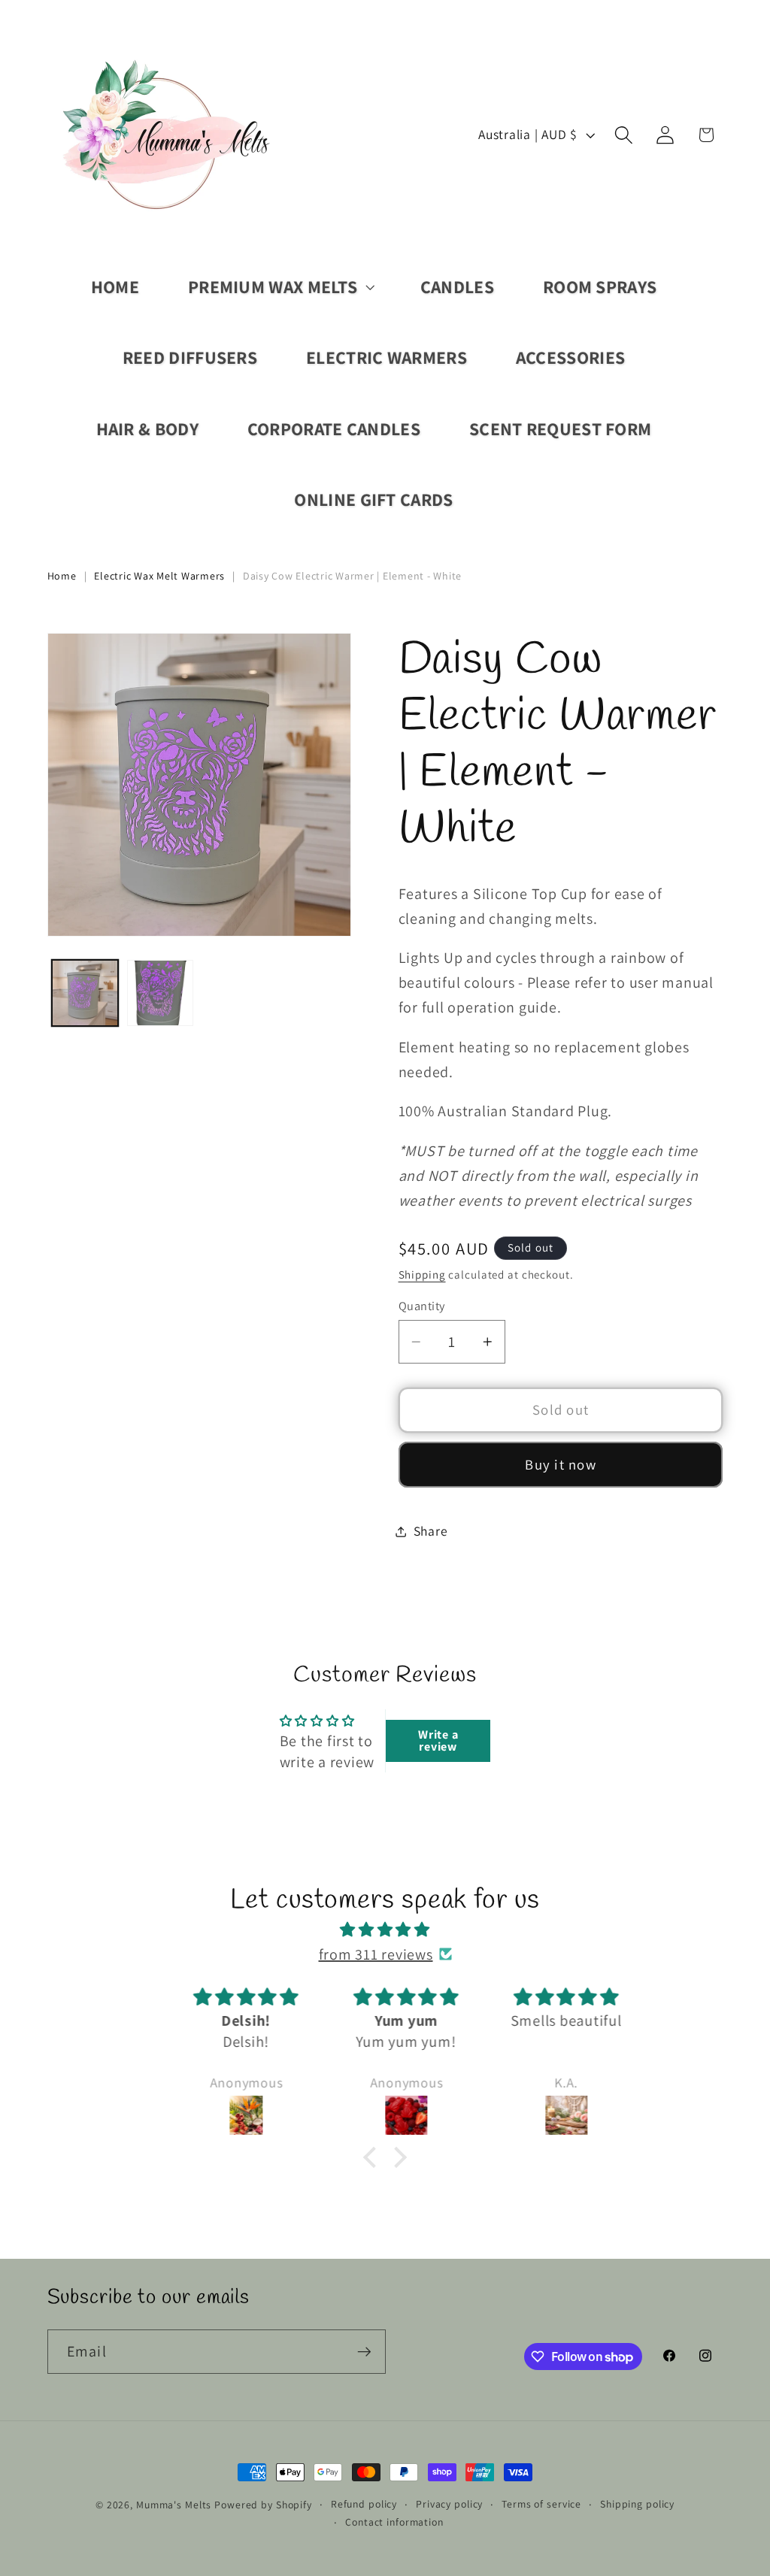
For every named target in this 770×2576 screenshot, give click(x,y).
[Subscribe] (364, 2351)
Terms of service (541, 2504)
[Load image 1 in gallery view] (85, 993)
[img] (385, 1930)
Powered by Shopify (263, 2505)
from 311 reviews (376, 1954)
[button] (280, 287)
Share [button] (431, 1531)
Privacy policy (449, 2504)
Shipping (422, 1274)
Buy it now (561, 1464)
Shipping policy (637, 2504)
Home (62, 576)
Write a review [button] (438, 1741)
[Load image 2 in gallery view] (160, 993)
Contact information (394, 2522)
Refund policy (364, 2504)
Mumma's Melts (175, 2505)
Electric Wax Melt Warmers (159, 576)
